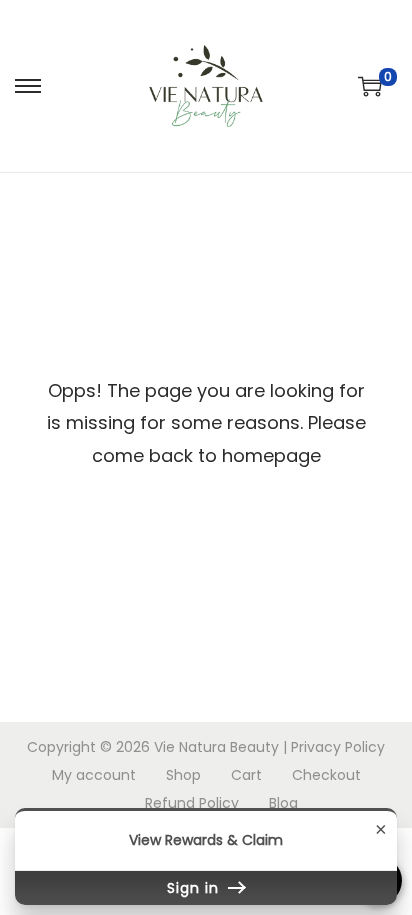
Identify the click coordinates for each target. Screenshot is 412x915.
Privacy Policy (338, 747)
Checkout (326, 775)
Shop (183, 775)
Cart (246, 775)
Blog (283, 803)
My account (94, 775)
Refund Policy (192, 803)
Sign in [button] (195, 888)
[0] (370, 86)
